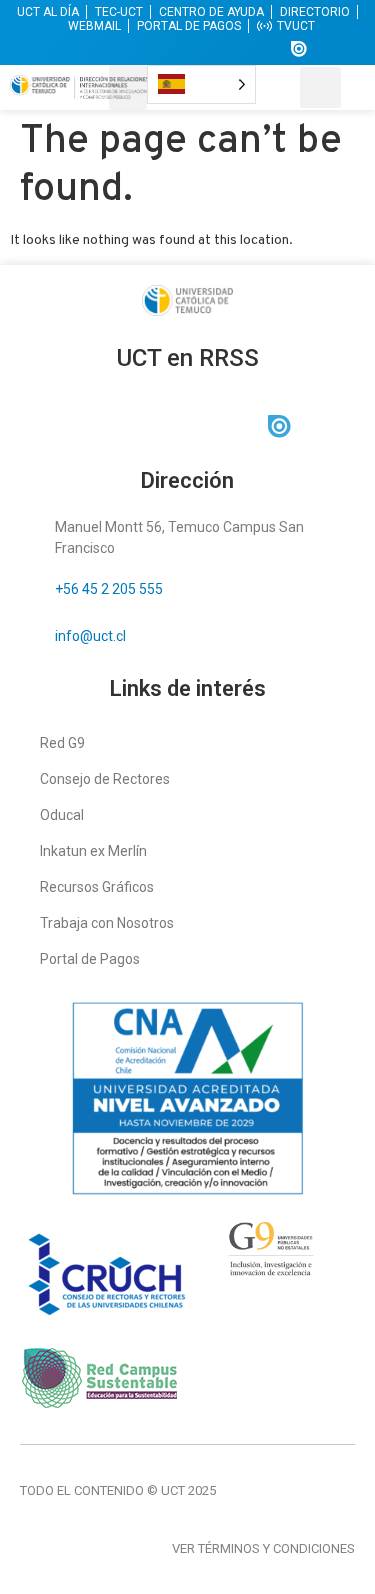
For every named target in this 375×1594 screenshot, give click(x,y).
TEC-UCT (119, 12)
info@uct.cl (90, 636)
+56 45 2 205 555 (109, 589)
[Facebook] (77, 49)
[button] (128, 87)
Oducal (62, 815)
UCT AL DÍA (48, 12)
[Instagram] (151, 49)
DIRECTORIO (315, 12)
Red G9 (62, 743)
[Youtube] (225, 49)
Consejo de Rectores (105, 779)
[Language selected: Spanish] (201, 84)
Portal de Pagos (90, 959)
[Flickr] (262, 49)
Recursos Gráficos (97, 887)
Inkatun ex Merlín (93, 851)
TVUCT (296, 26)
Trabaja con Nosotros (107, 923)
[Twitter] (114, 49)
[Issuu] (299, 49)
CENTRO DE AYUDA (211, 12)
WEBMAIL (94, 26)
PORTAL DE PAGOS (189, 26)
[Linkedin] (188, 49)
